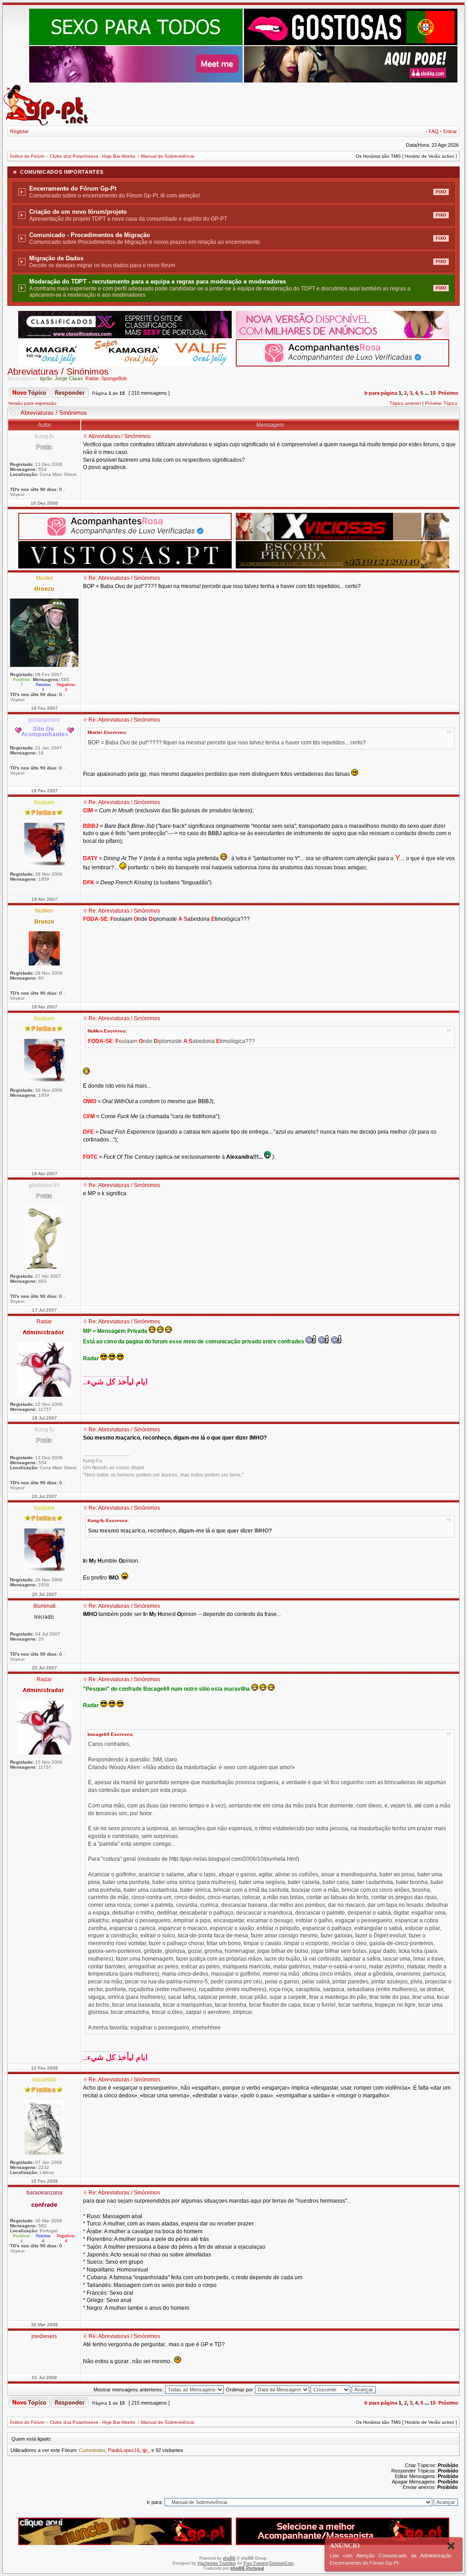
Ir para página (381, 393)
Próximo (448, 393)
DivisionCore (282, 2563)
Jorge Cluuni (69, 378)
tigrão (46, 378)
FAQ (434, 131)
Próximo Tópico (441, 403)
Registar (19, 131)
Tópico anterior (405, 403)
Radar (92, 378)
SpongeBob (114, 378)
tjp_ (146, 2450)
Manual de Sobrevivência (168, 156)
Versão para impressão (32, 403)
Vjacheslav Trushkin (217, 2563)
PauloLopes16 (124, 2450)
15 (433, 393)
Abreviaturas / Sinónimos (58, 372)
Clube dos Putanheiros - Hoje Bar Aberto (93, 156)
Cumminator (92, 2450)
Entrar (450, 131)
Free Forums (256, 2563)
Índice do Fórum (27, 156)
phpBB (229, 2558)
